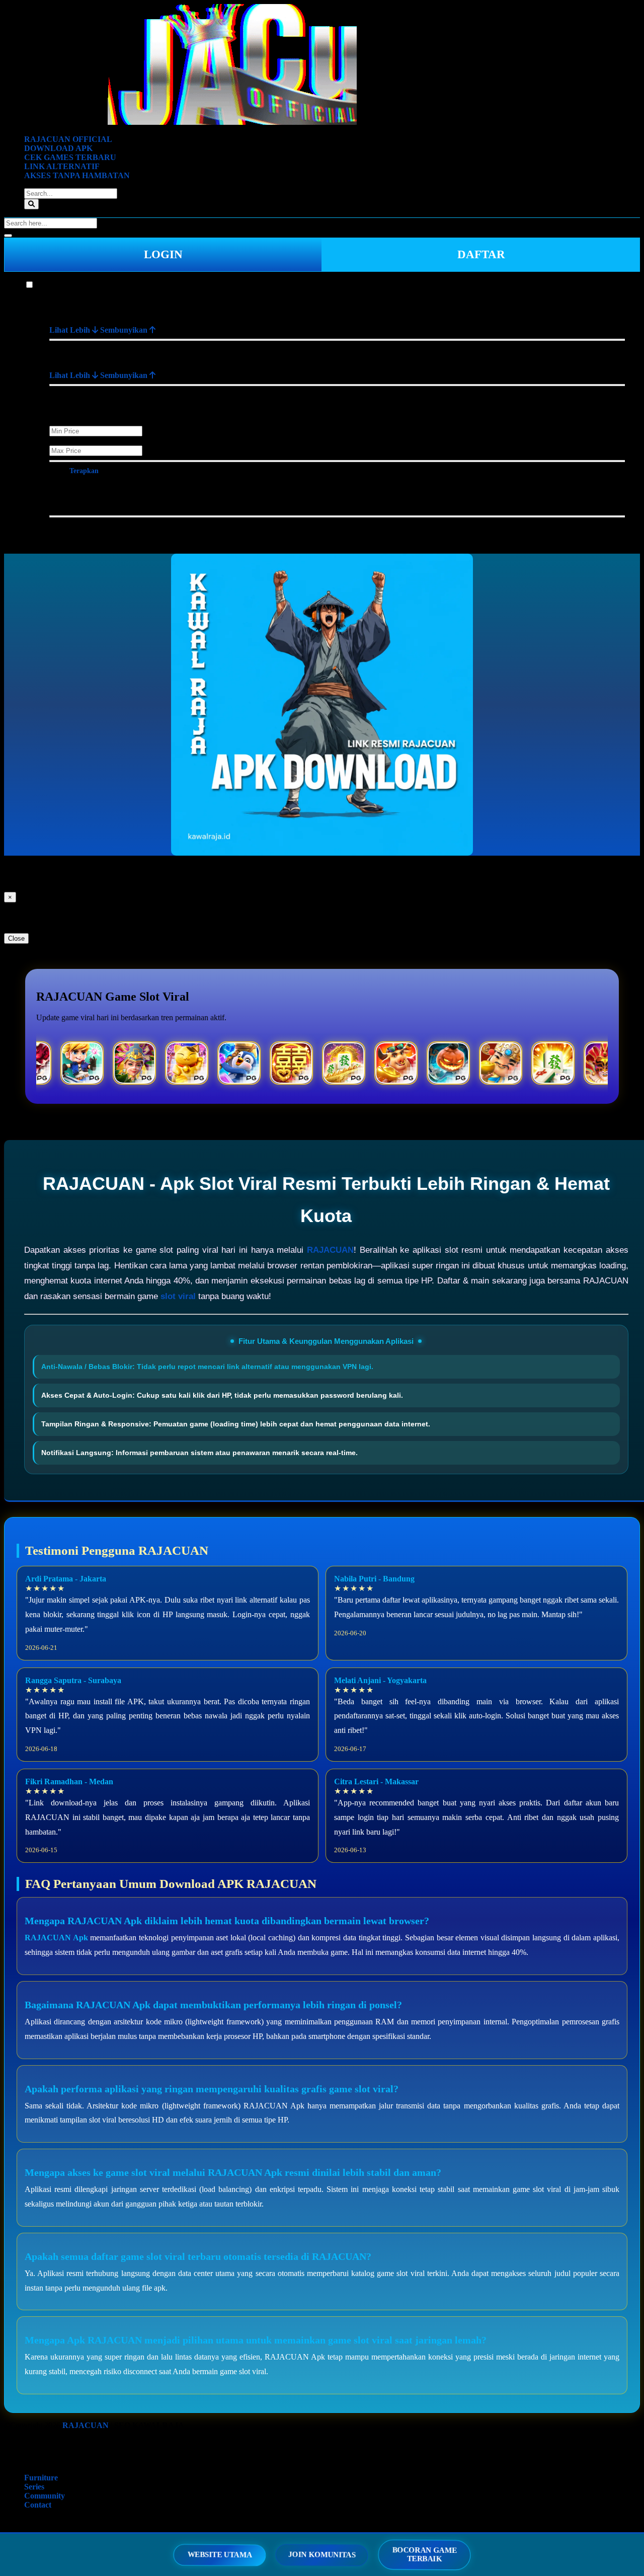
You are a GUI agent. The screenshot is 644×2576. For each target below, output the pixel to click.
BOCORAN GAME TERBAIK (424, 2555)
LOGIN (163, 254)
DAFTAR (481, 254)
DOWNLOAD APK (58, 148)
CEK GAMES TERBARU (70, 157)
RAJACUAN (330, 1250)
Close (16, 938)
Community (45, 2496)
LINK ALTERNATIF (62, 166)
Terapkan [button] (84, 471)
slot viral (178, 1296)
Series (34, 2487)
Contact (38, 2505)
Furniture (51, 285)
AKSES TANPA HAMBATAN (77, 175)
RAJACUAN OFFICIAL (68, 139)
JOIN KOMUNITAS (322, 2555)
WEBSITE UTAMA (220, 2555)
